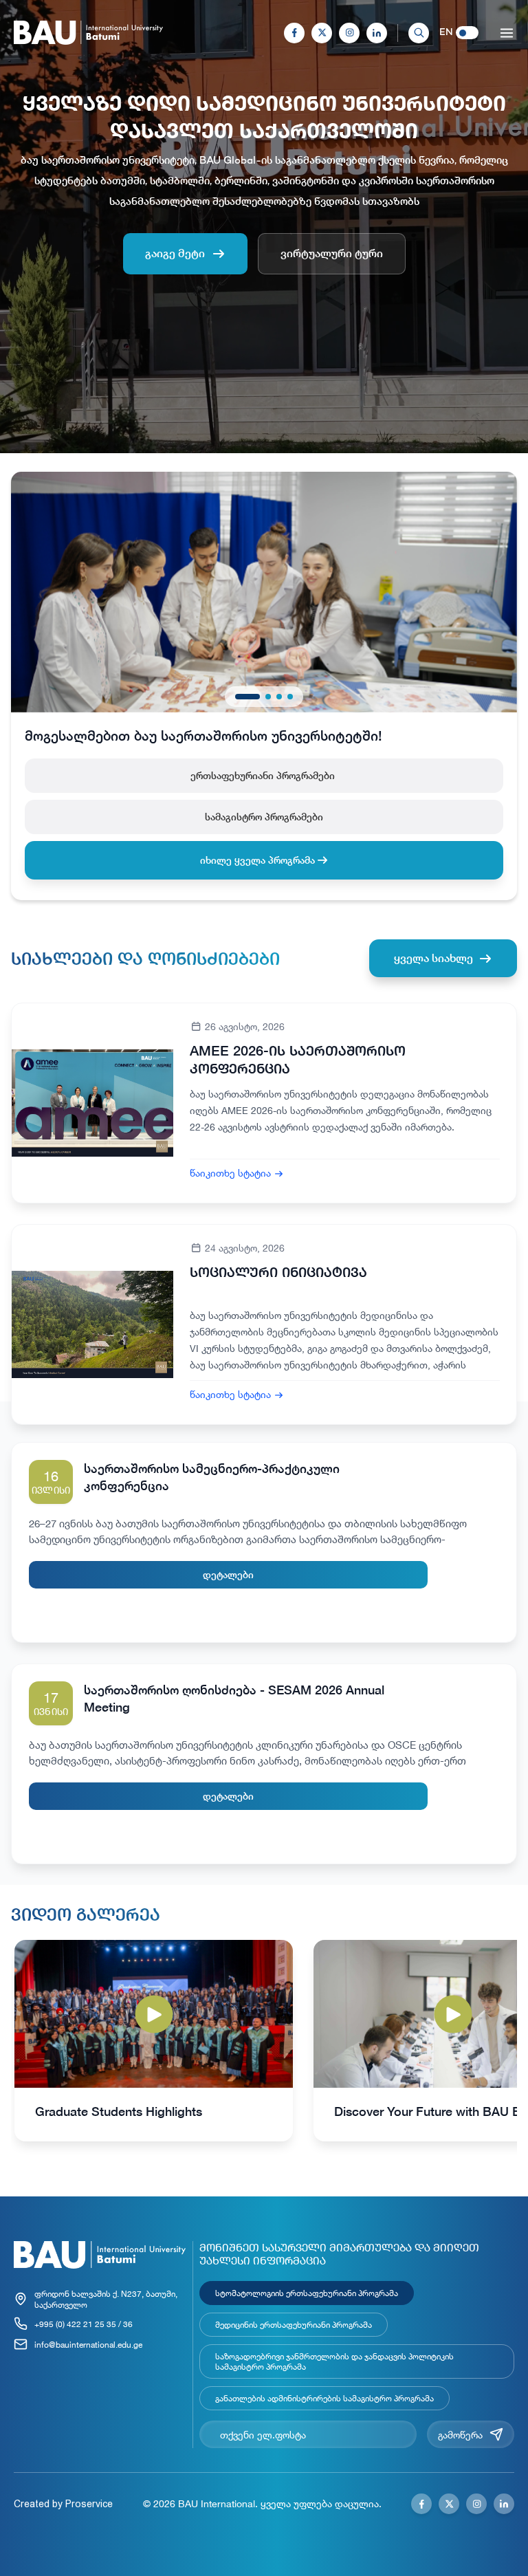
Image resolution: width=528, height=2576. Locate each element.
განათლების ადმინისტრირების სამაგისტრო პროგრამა (324, 2398)
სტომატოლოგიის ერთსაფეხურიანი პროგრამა (307, 2293)
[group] (154, 2041)
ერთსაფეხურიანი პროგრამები (264, 775)
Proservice (89, 2504)
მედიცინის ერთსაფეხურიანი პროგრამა (294, 2324)
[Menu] (507, 33)
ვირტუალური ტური (332, 253)
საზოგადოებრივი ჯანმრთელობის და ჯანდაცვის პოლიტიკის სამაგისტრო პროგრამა (334, 2361)
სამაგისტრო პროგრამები (264, 817)
